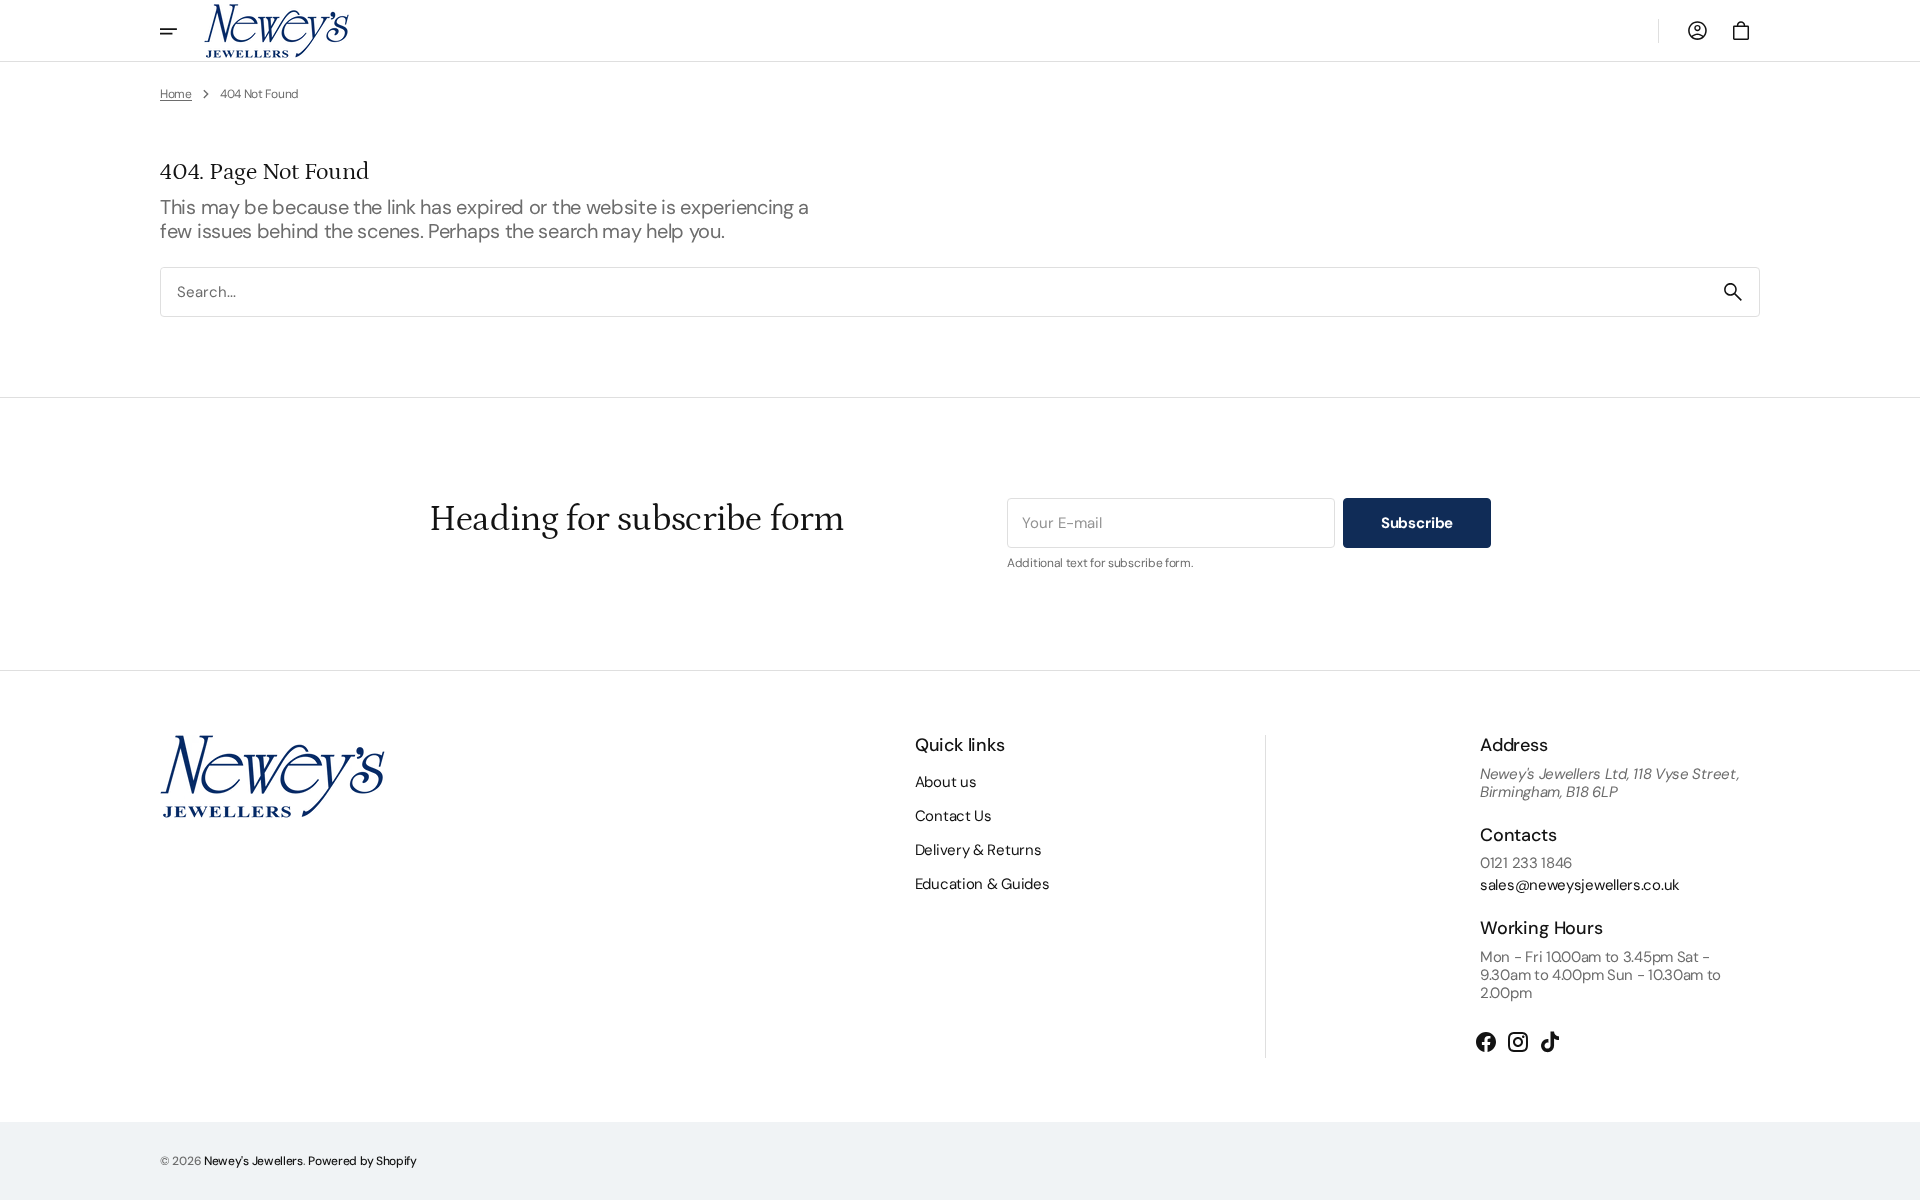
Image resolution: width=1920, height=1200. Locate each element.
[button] (1697, 31)
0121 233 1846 (1526, 863)
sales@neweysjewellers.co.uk (1580, 885)
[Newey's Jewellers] (276, 31)
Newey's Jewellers (253, 1161)
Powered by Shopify (362, 1161)
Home (176, 94)
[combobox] (934, 291)
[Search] (1733, 292)
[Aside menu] (182, 31)
